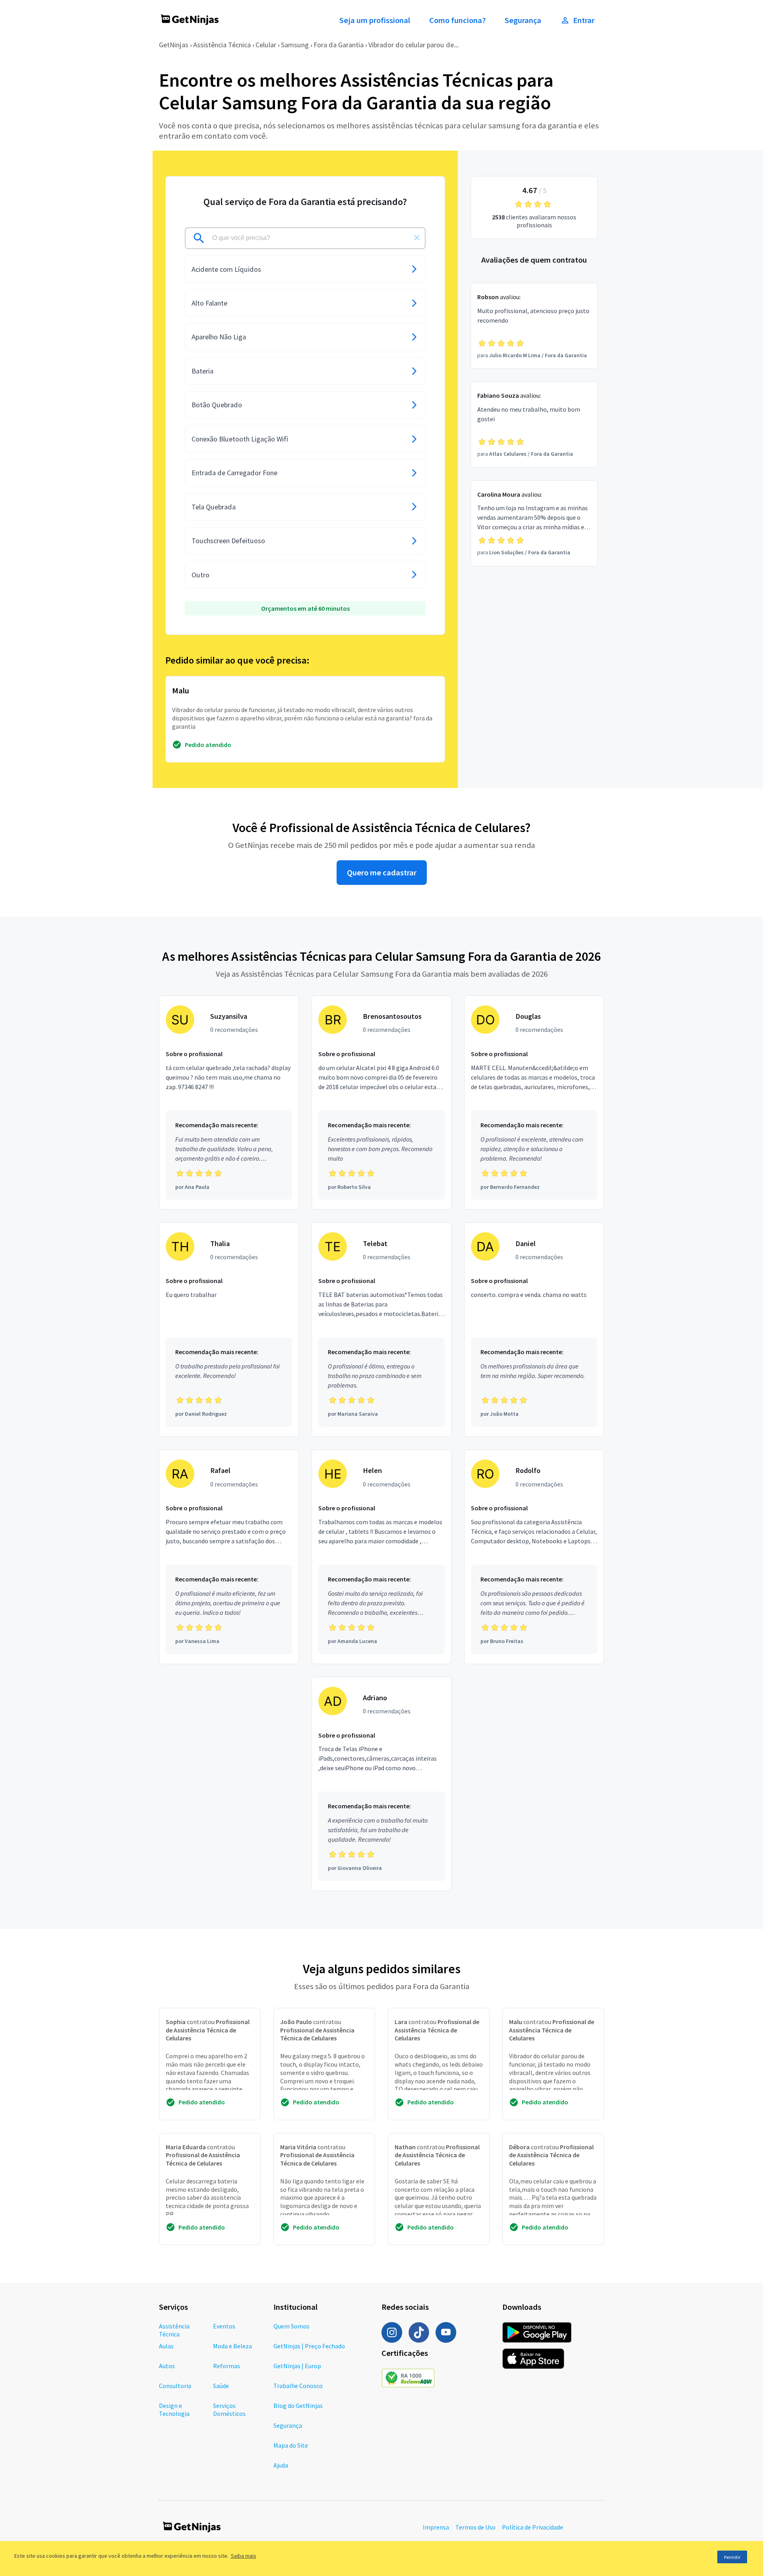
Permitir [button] (732, 2557)
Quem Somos (291, 2326)
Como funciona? (457, 20)
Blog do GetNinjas (298, 2406)
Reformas (227, 2366)
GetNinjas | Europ (297, 2366)
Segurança (523, 20)
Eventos (224, 2326)
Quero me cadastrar (382, 873)
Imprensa (436, 2527)
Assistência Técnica (222, 45)
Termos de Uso (475, 2527)
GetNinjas (174, 45)
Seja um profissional (375, 20)
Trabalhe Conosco (298, 2386)
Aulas (166, 2346)
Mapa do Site (291, 2445)
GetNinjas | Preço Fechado (309, 2346)
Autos (167, 2366)
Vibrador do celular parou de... (413, 45)
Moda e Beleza (232, 2346)
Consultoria (175, 2386)
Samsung (295, 45)
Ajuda (281, 2465)
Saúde (221, 2386)
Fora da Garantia (339, 45)
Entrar (584, 20)
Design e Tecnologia (174, 2410)
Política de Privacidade (533, 2527)
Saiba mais (244, 2556)
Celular (266, 45)
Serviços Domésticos (229, 2410)
